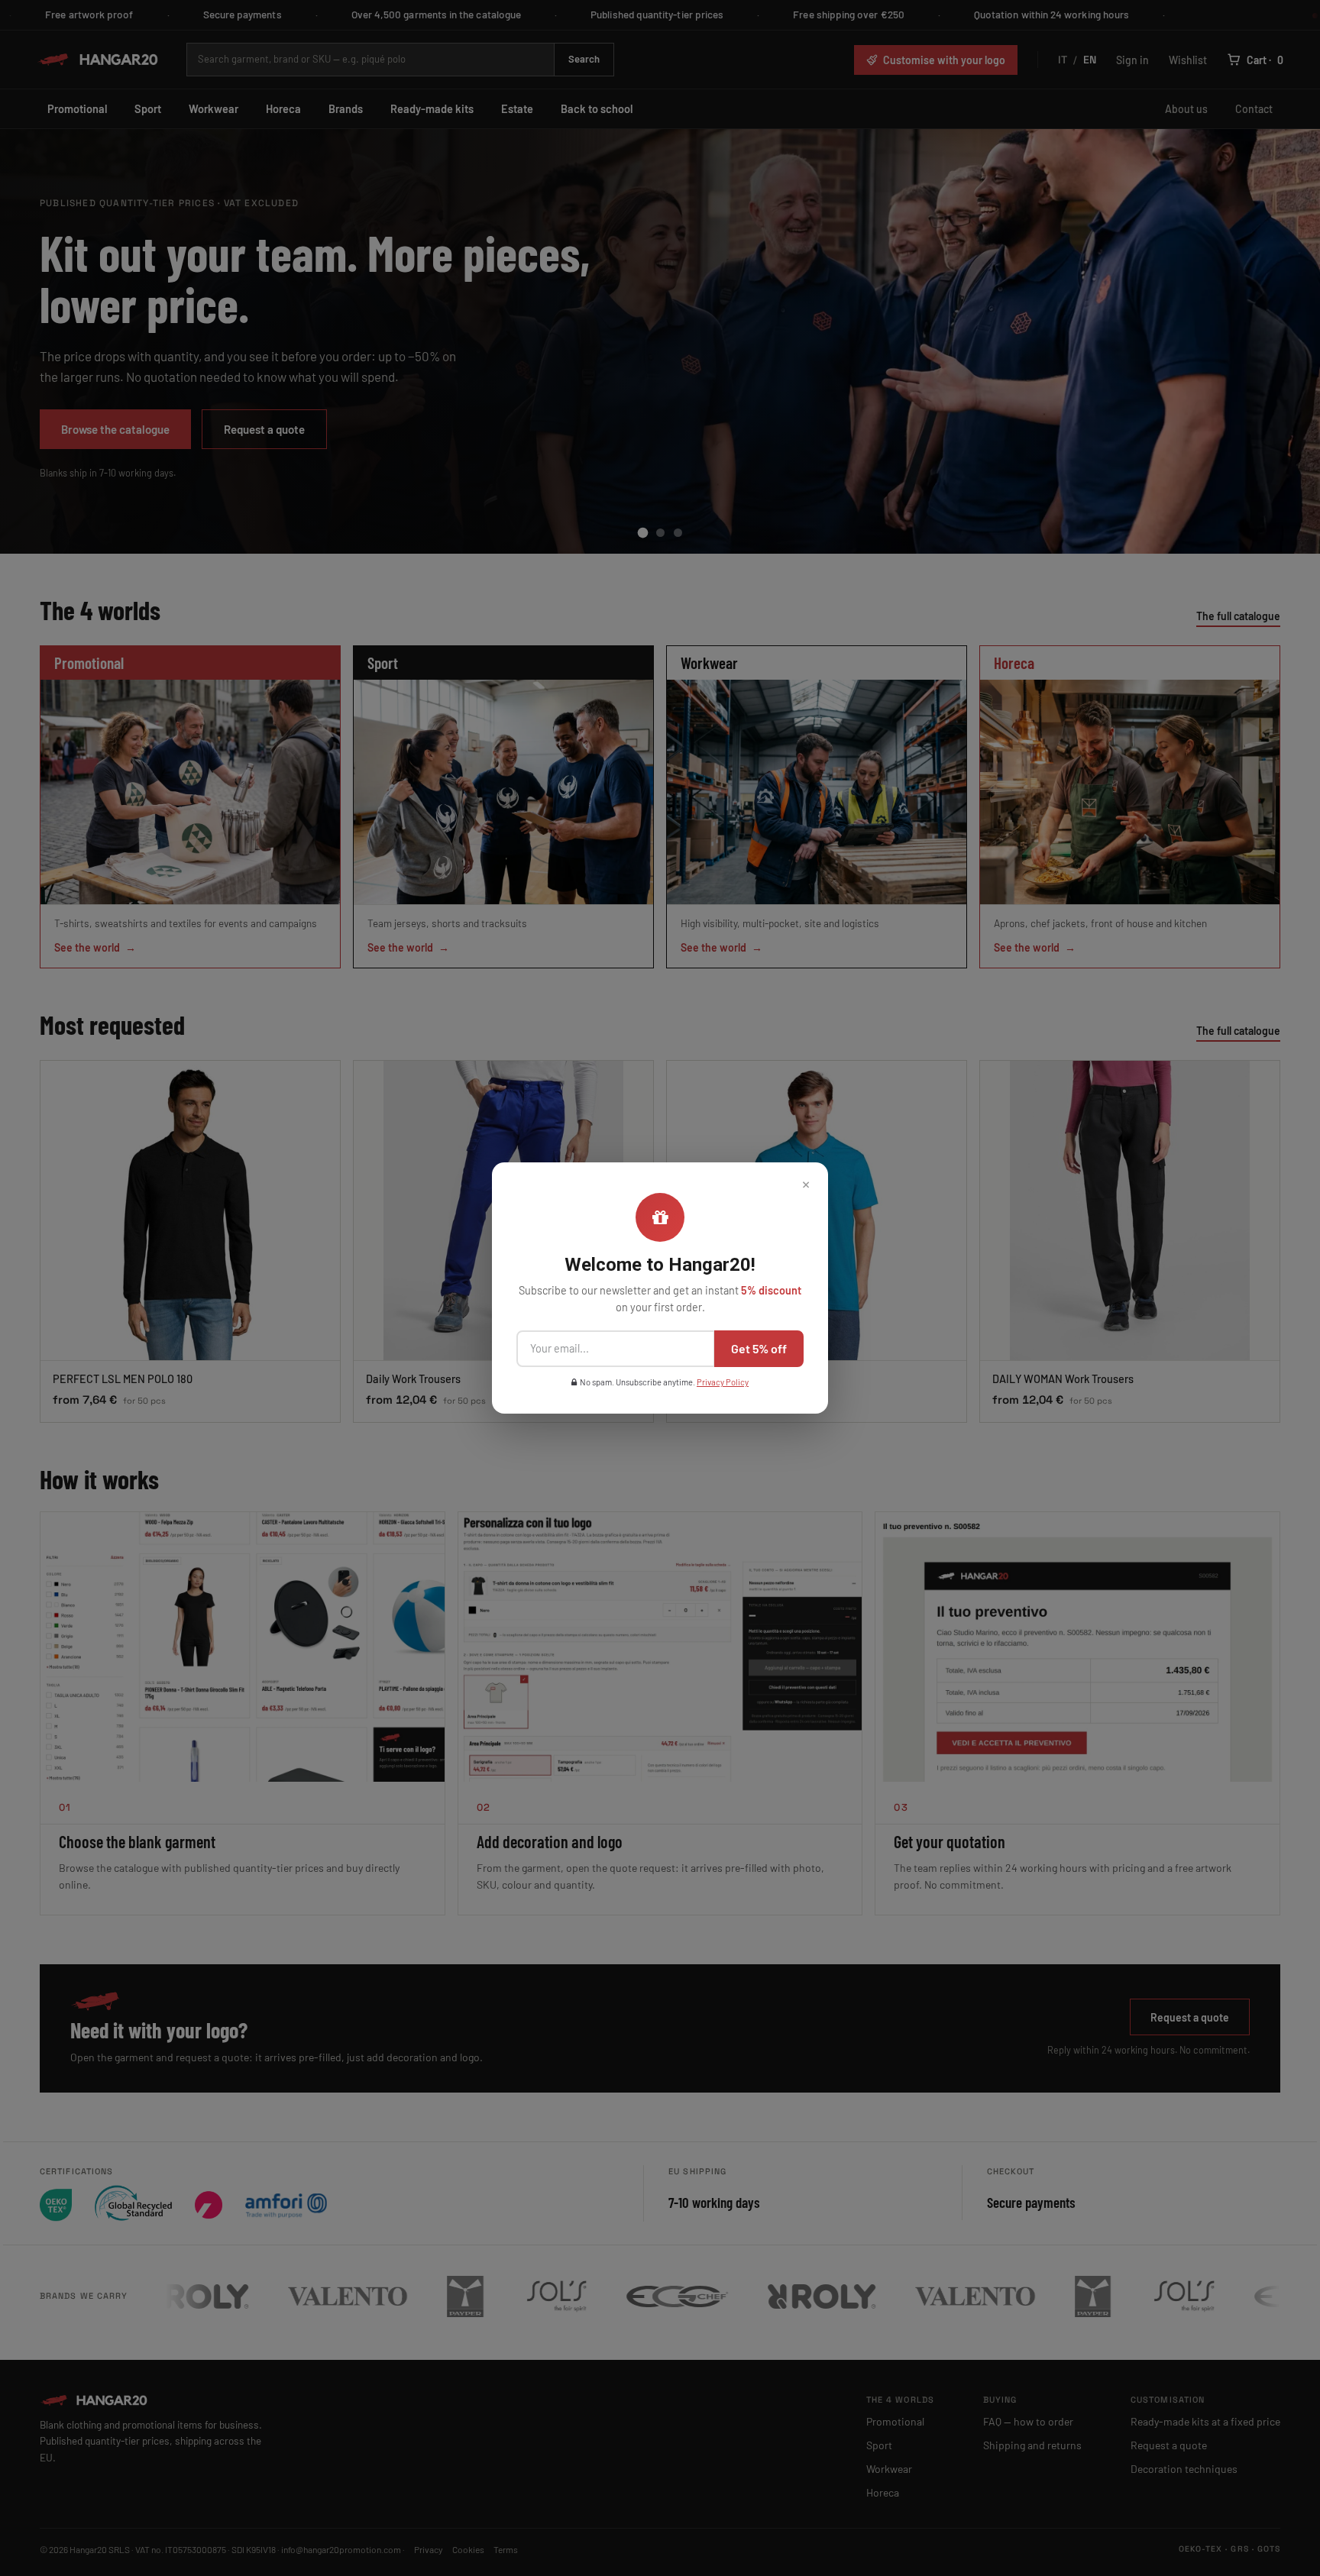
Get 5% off (759, 1348)
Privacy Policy (723, 1382)
